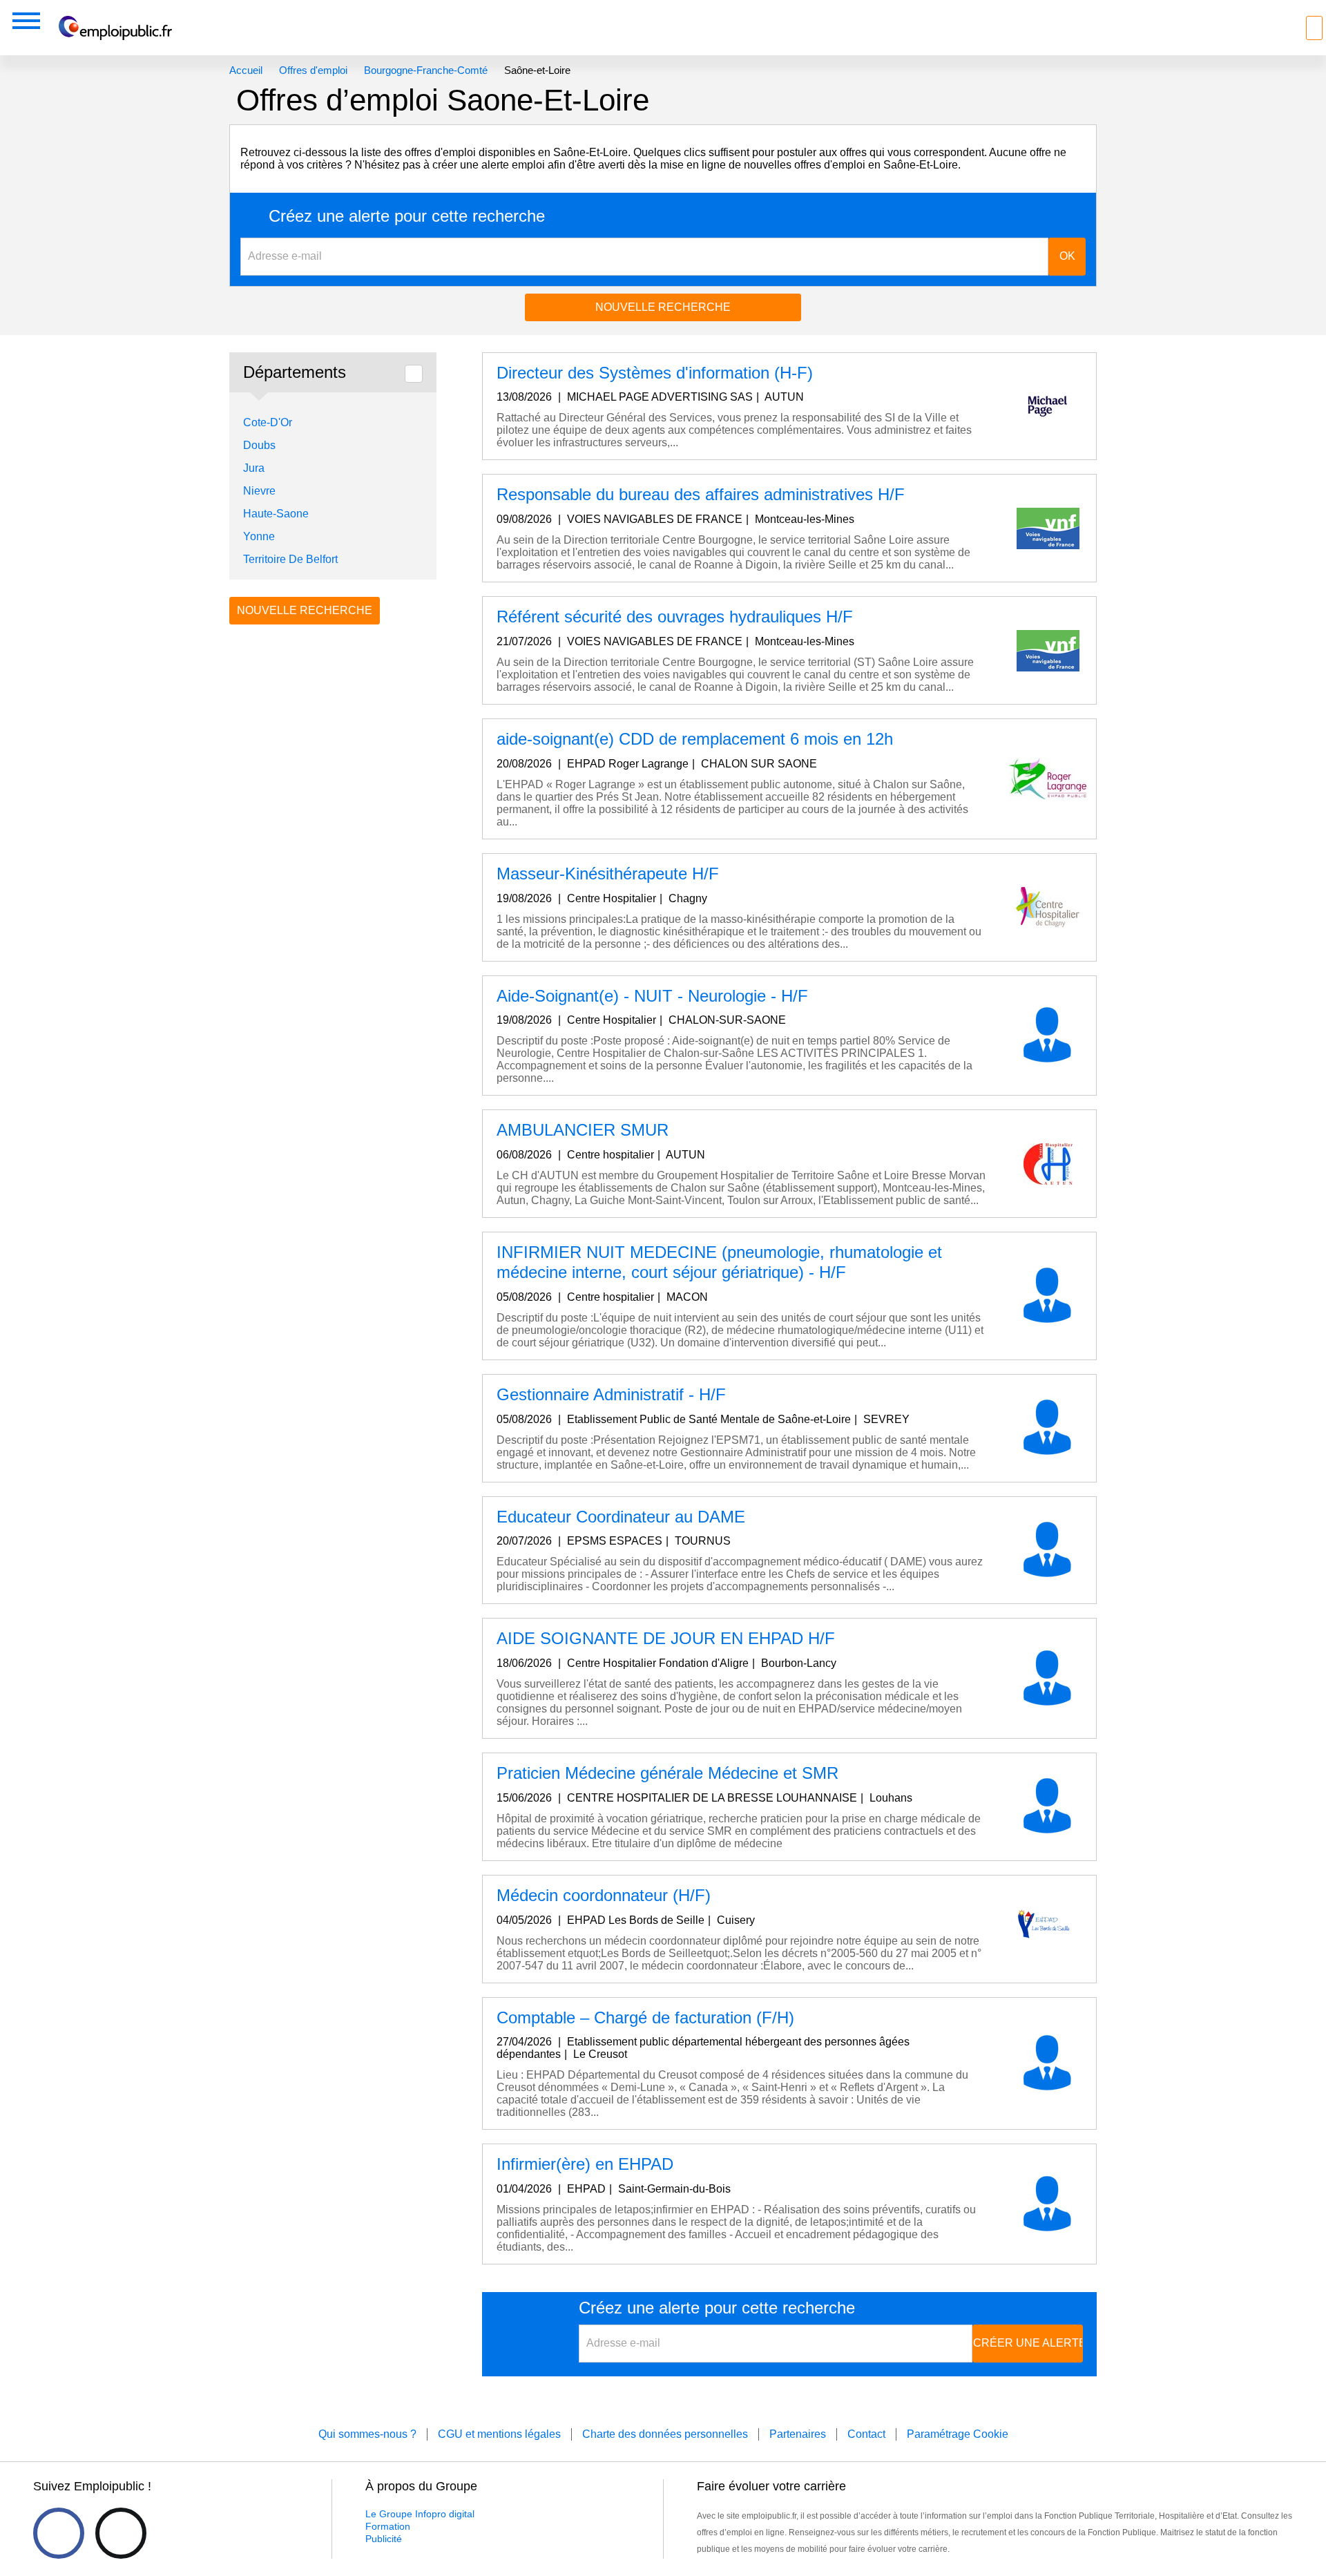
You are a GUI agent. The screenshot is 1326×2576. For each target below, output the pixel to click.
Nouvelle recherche (663, 307)
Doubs (259, 445)
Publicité (384, 2539)
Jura (254, 468)
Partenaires (798, 2434)
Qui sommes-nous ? (367, 2434)
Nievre (259, 491)
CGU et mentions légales (499, 2434)
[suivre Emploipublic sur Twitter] (121, 2533)
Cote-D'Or (268, 422)
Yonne (259, 536)
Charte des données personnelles (665, 2434)
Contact (866, 2434)
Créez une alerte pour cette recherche (407, 216)
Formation (388, 2526)
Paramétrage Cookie (958, 2434)
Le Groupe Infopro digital (420, 2514)
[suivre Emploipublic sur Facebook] (59, 2533)
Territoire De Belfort (290, 559)
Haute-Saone (276, 514)
